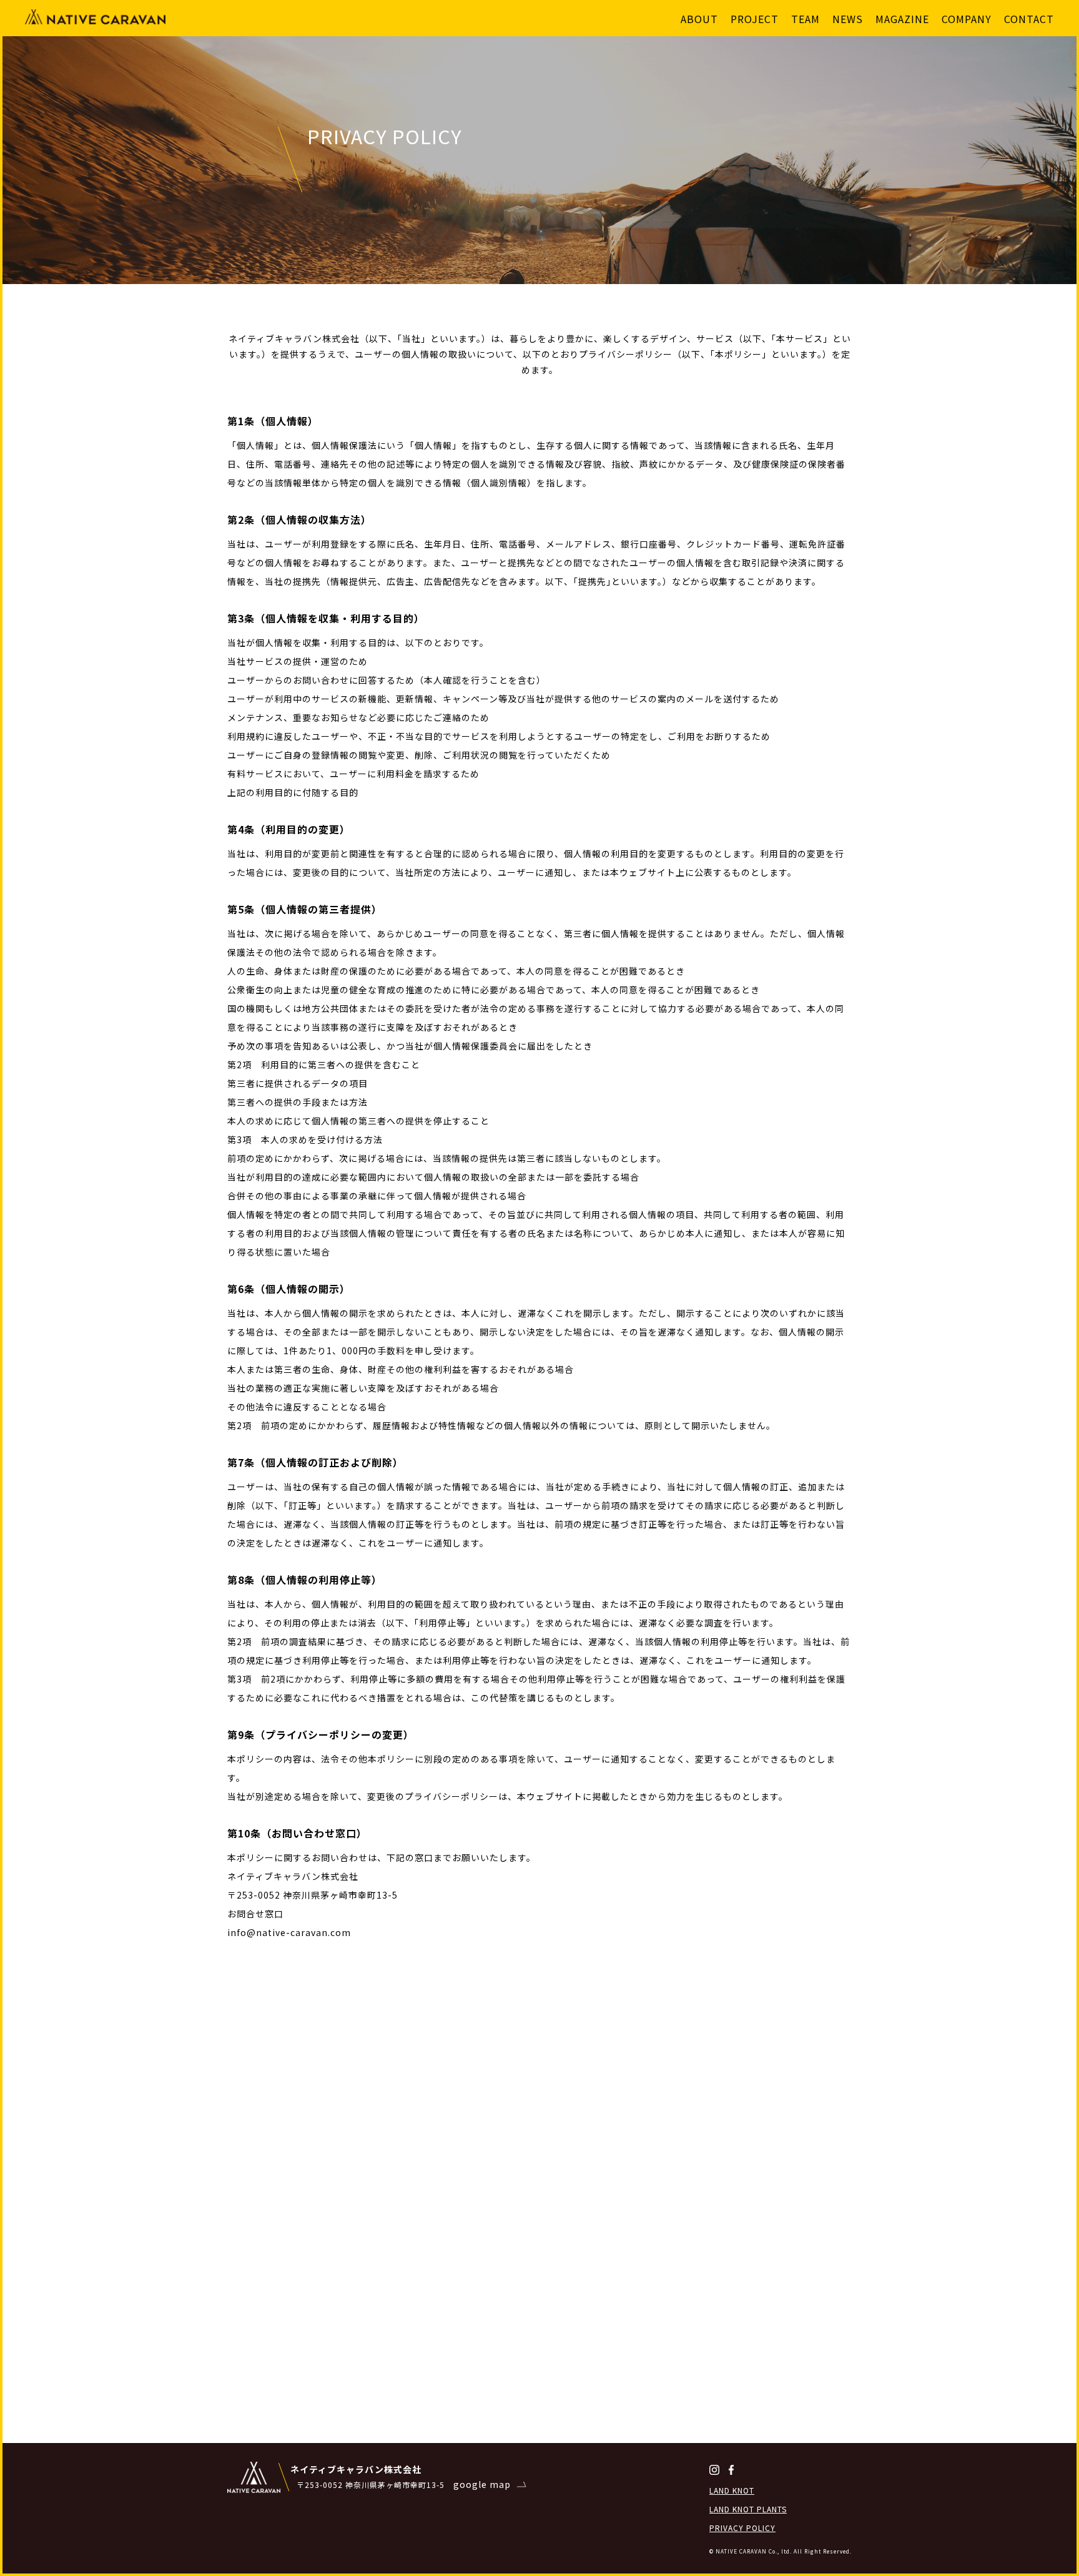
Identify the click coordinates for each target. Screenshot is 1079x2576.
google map (482, 2484)
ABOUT (699, 19)
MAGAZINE (902, 19)
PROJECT (755, 19)
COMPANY (967, 19)
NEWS (848, 19)
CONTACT (1029, 19)
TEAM (806, 19)
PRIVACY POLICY (742, 2528)
